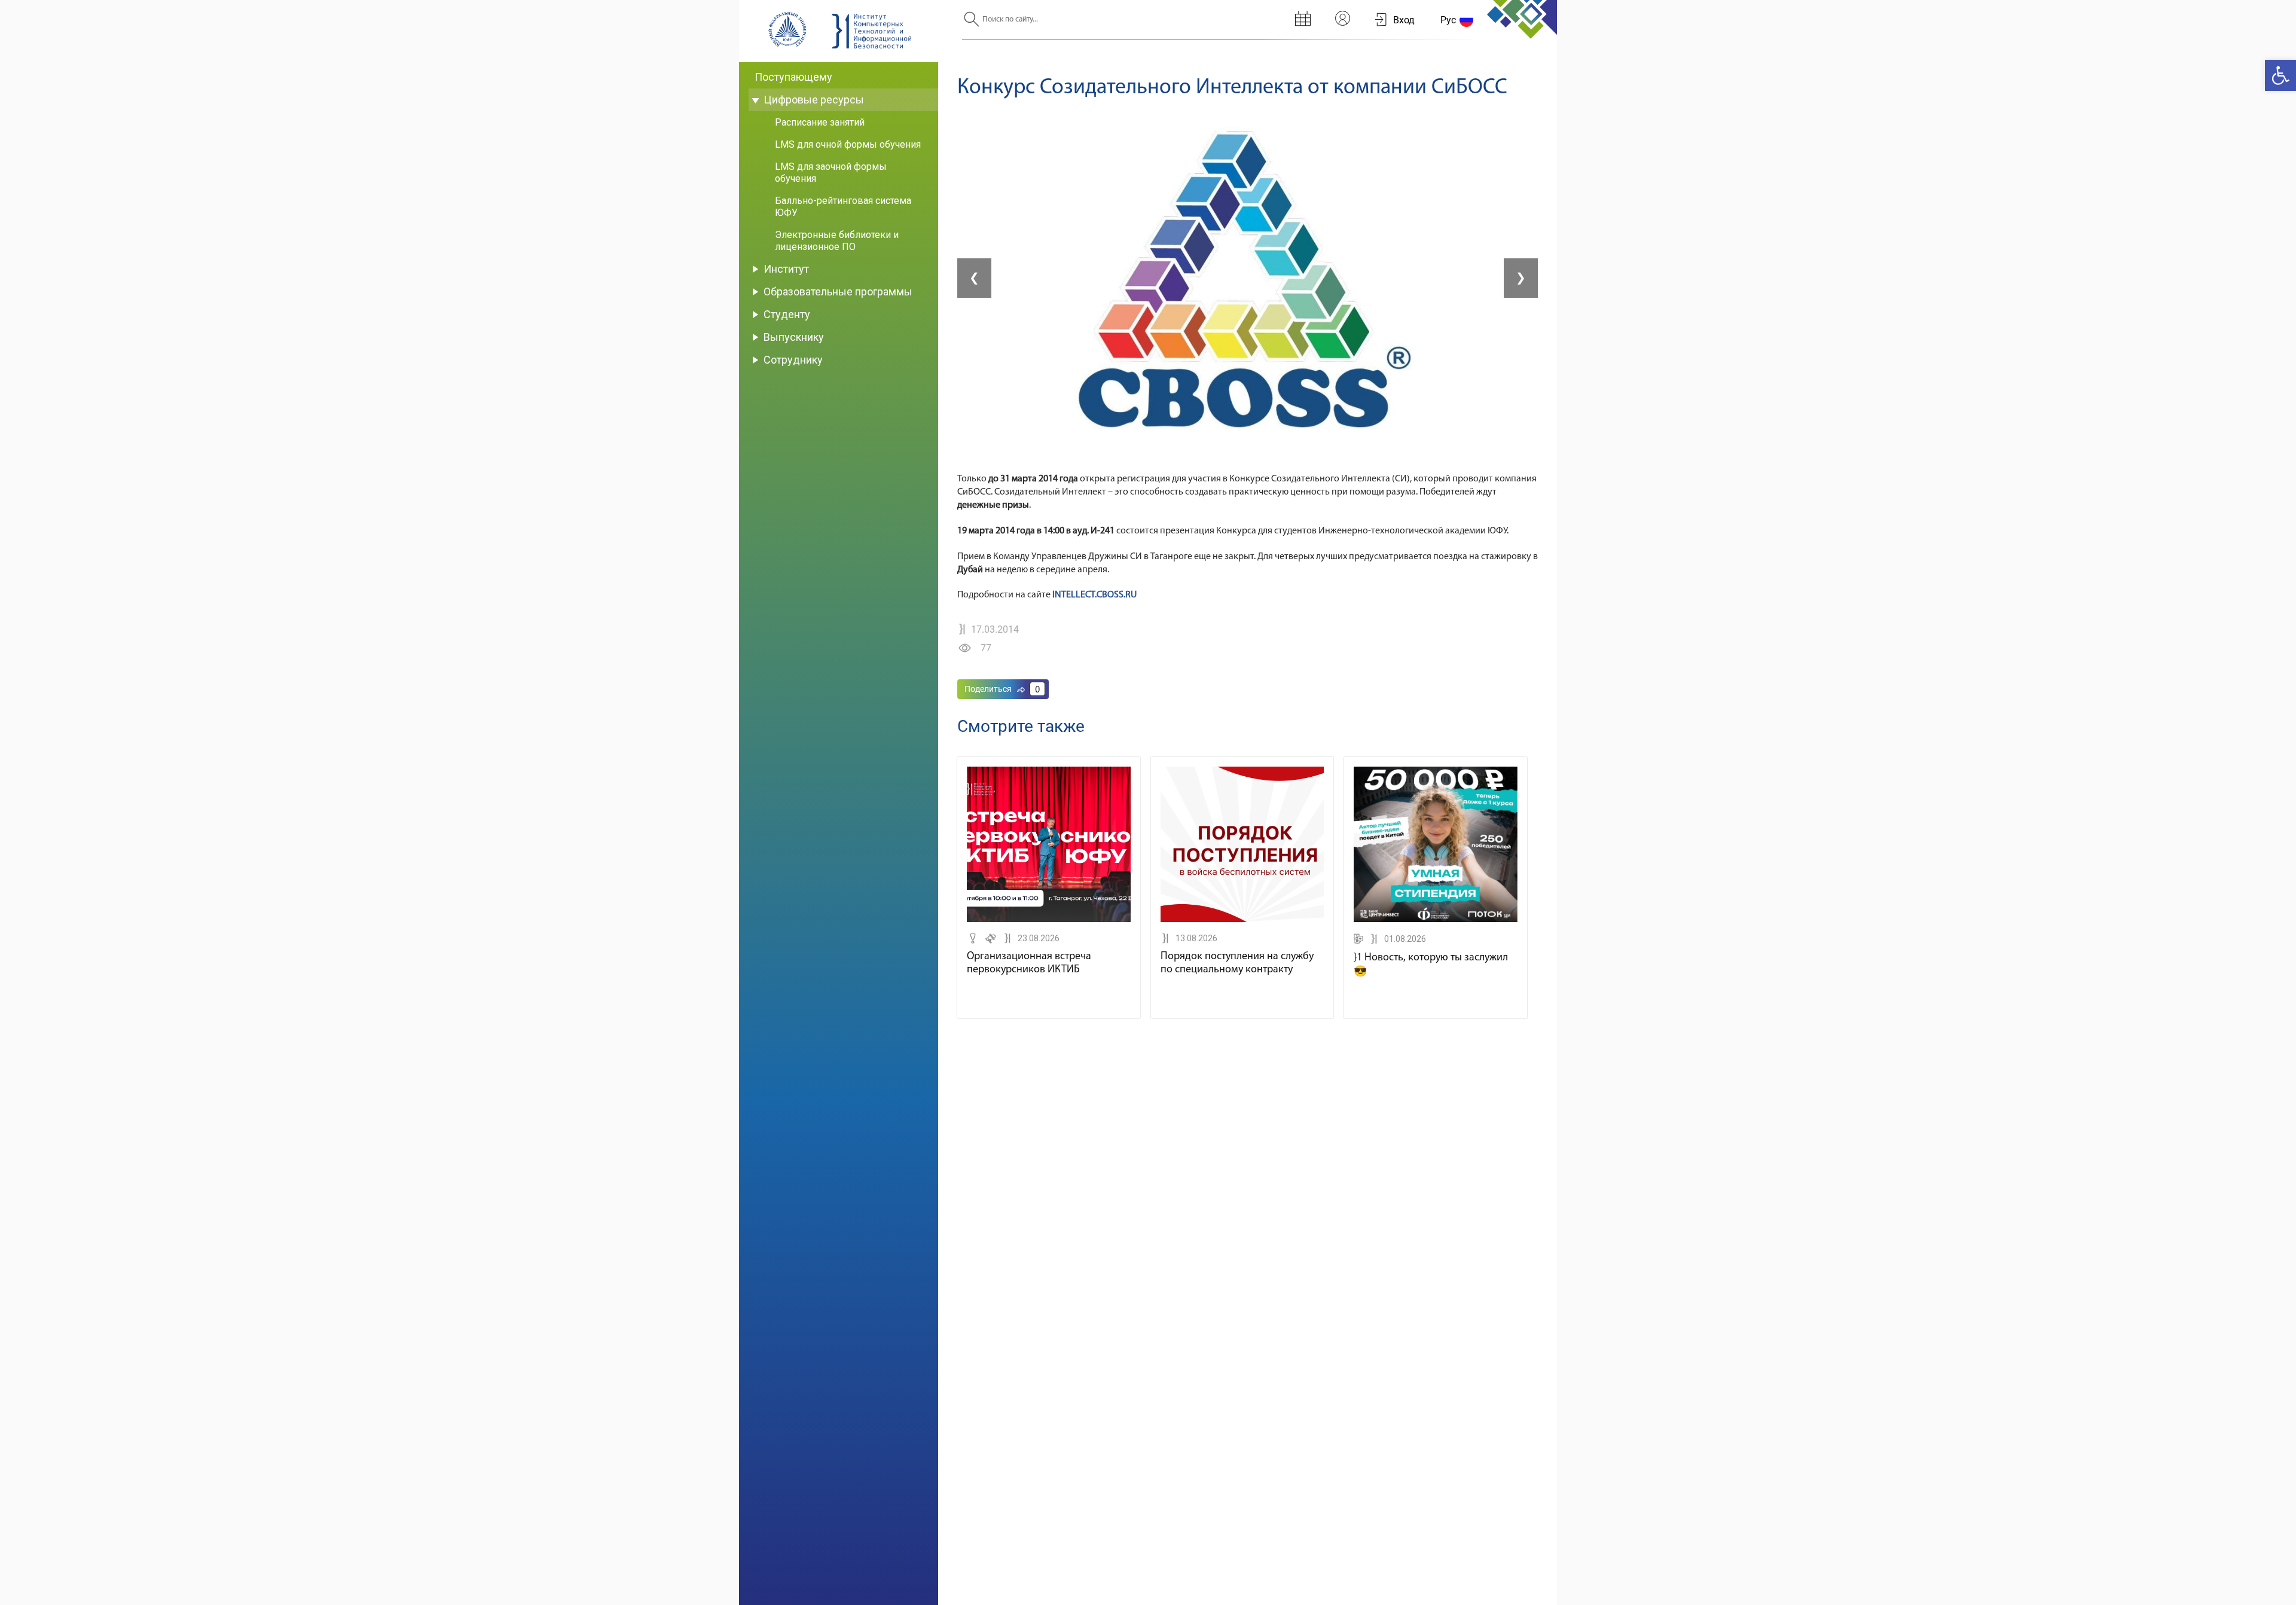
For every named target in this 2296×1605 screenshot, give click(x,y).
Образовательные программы (838, 292)
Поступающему (793, 77)
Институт (786, 269)
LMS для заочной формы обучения (831, 173)
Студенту (787, 314)
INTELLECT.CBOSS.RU (1094, 595)
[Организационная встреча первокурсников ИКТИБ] (1049, 920)
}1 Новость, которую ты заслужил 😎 (1431, 965)
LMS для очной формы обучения (848, 144)
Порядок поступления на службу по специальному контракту (1237, 963)
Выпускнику (794, 337)
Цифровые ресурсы (814, 100)
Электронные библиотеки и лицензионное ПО (837, 241)
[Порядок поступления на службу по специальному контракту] (1242, 920)
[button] (2280, 75)
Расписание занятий (820, 122)
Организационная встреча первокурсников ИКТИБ (1029, 963)
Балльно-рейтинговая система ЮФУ (843, 207)
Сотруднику (793, 360)
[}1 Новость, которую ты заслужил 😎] (1436, 920)
